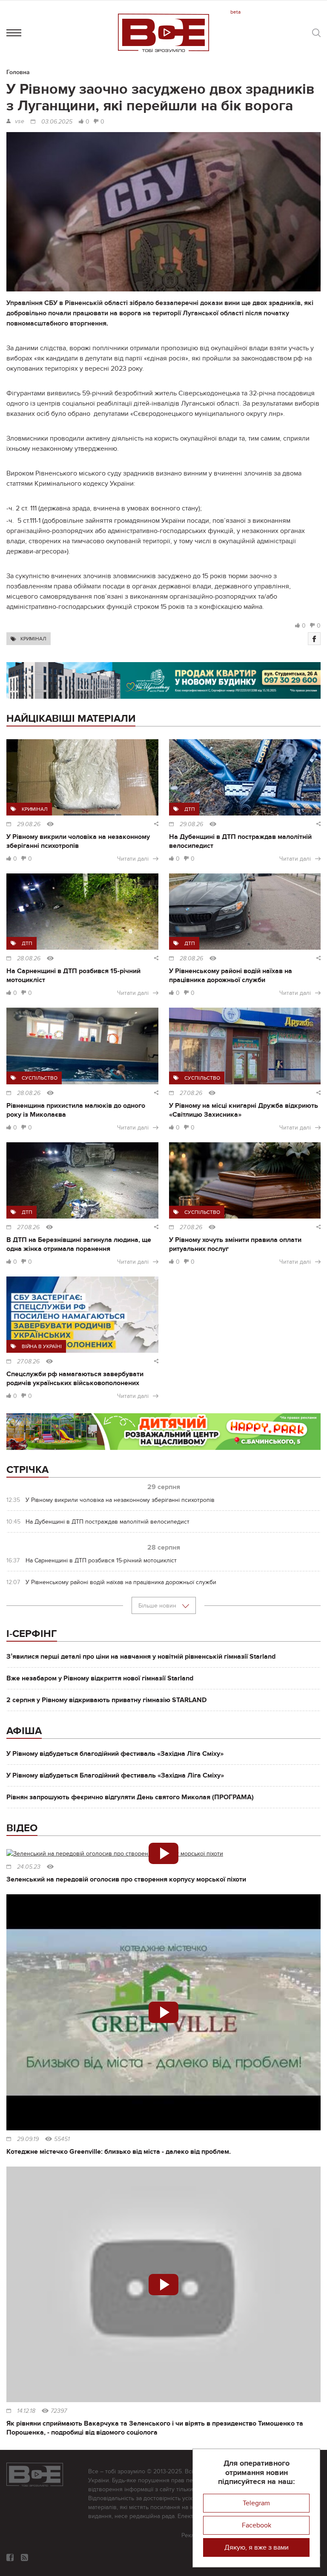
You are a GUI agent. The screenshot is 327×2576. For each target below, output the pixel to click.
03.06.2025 (57, 122)
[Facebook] (314, 639)
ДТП (190, 809)
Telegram (256, 2503)
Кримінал (33, 639)
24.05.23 (29, 1867)
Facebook (257, 2525)
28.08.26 (29, 959)
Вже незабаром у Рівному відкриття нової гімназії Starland (100, 1678)
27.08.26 (191, 1093)
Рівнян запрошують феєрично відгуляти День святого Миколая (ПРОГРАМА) (130, 1797)
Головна (18, 72)
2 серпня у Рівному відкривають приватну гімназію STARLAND (106, 1700)
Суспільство (40, 1078)
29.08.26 (29, 824)
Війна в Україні (42, 1346)
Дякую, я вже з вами (257, 2547)
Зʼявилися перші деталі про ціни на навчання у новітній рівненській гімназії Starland (141, 1657)
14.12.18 (26, 2411)
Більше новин (158, 1606)
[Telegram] (24, 2557)
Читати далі (133, 859)
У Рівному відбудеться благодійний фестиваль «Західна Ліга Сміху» (115, 1754)
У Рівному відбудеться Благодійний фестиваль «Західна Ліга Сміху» (115, 1775)
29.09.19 (28, 2139)
